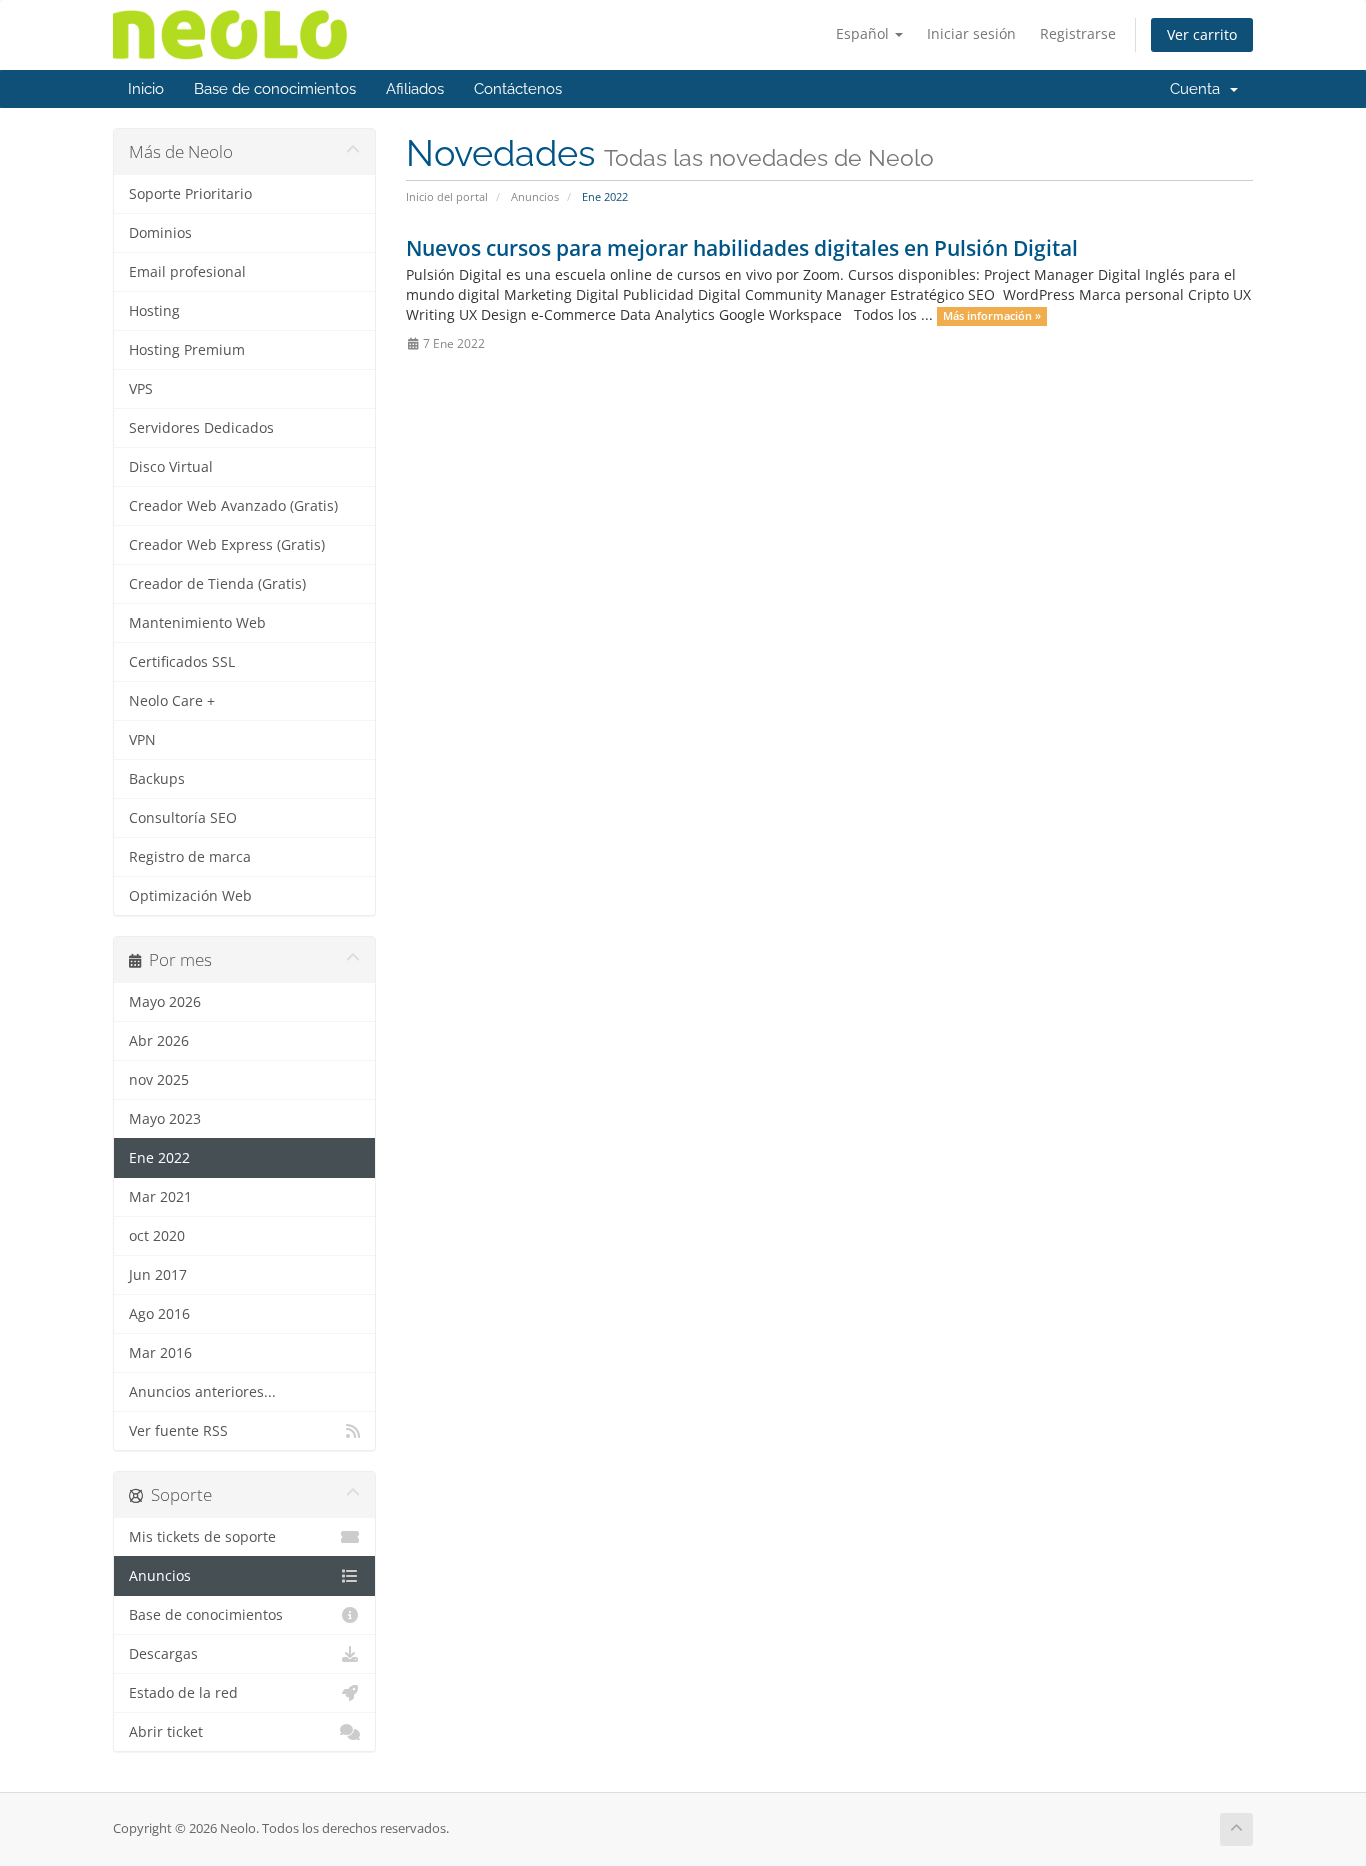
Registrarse (1078, 33)
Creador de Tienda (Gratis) (217, 584)
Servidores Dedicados (201, 428)
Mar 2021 (160, 1197)
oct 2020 (157, 1236)
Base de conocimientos (275, 89)
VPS (141, 389)
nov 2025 (159, 1080)
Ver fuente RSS (178, 1431)
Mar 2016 (160, 1353)
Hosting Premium (187, 350)
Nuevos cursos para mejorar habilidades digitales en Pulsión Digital (742, 248)
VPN (142, 740)
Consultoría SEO (183, 818)
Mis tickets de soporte (202, 1537)
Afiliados (415, 89)
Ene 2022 (159, 1158)
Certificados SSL (182, 662)
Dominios (160, 233)
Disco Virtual (171, 467)
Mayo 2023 (165, 1119)
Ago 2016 (159, 1314)
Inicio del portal (447, 196)
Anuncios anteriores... (202, 1392)
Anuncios (535, 196)
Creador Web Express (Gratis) (227, 545)
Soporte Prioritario (190, 194)
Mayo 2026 (165, 1002)
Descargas (163, 1654)
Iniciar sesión (971, 33)
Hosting (154, 311)
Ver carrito (1202, 34)
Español (864, 33)
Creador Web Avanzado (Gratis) (233, 506)
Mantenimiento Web (197, 623)
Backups (157, 779)
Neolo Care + (172, 701)
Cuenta (1199, 89)
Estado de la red (183, 1693)
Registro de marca (190, 857)
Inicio (146, 89)
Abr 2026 (159, 1041)
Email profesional (187, 272)
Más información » (992, 316)
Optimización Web (190, 896)
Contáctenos (518, 89)
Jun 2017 (158, 1275)
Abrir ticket (166, 1732)
